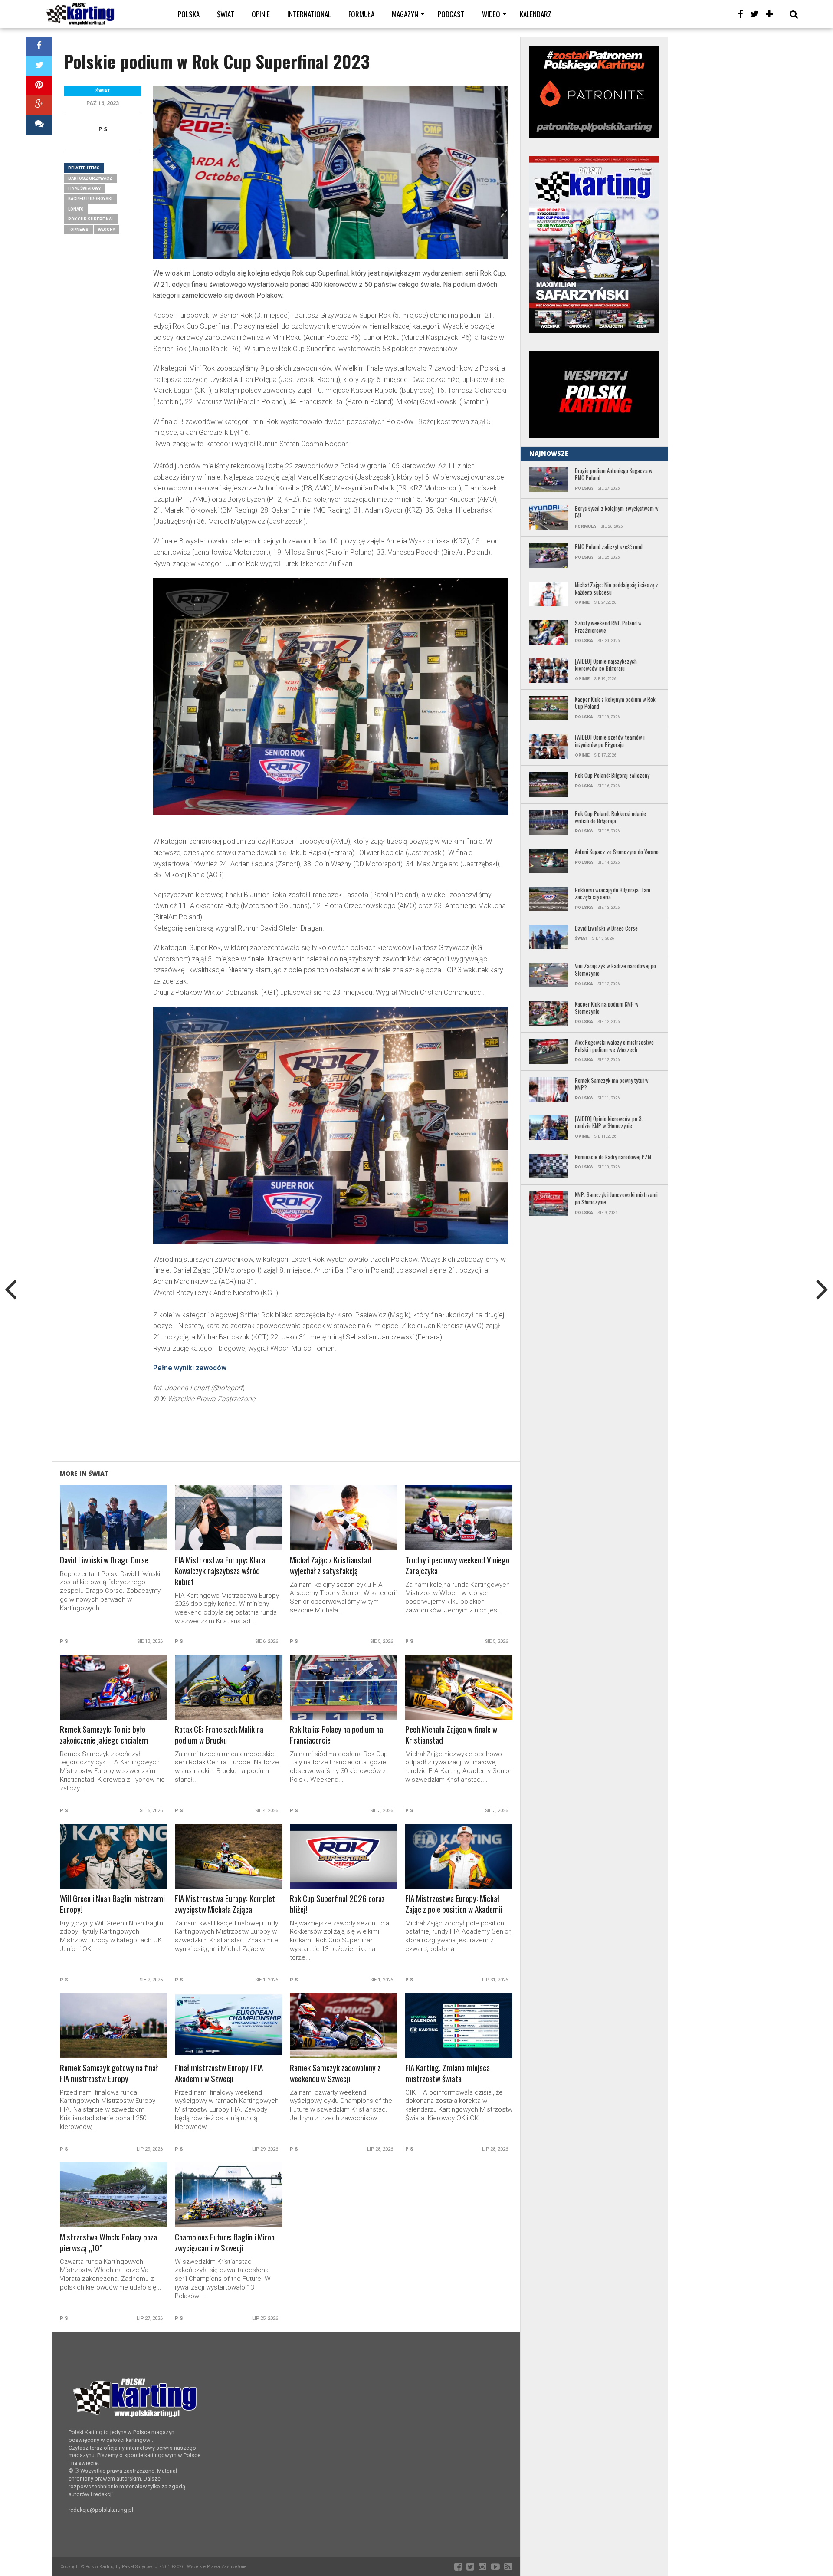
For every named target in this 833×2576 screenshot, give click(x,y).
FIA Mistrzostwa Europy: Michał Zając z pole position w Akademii (454, 1904)
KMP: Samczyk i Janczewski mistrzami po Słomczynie (616, 1199)
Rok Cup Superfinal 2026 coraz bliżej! (337, 1904)
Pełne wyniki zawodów (190, 1368)
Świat (226, 14)
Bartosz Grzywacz (90, 178)
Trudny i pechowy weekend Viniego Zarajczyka (457, 1566)
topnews (78, 229)
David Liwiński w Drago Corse (104, 1560)
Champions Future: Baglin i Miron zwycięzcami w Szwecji (225, 2243)
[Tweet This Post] (39, 66)
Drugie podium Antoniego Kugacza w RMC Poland (614, 475)
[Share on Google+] (39, 105)
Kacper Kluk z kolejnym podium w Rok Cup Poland (615, 703)
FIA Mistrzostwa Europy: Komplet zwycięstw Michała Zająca (225, 1904)
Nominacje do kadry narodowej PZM (613, 1157)
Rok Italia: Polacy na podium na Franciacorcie (336, 1735)
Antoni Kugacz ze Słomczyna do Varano (617, 852)
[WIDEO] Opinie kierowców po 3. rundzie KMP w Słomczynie (609, 1123)
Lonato (76, 209)
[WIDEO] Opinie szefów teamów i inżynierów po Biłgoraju (610, 741)
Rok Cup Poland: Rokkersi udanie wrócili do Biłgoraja (610, 818)
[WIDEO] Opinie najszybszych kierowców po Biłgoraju (606, 665)
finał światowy (84, 188)
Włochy (107, 229)
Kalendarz (536, 14)
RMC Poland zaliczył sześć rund (609, 547)
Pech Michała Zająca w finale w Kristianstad (451, 1735)
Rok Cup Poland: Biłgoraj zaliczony (612, 776)
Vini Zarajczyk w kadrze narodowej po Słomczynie (615, 970)
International (309, 14)
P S (103, 129)
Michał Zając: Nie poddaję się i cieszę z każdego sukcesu (617, 589)
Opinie (261, 14)
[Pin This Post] (39, 86)
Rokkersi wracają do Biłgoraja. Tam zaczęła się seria (613, 894)
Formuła (361, 14)
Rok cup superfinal (91, 219)
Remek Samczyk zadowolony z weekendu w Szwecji (335, 2073)
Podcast (451, 14)
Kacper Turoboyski (90, 199)
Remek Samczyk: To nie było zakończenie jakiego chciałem (104, 1735)
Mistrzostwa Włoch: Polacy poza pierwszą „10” (108, 2243)
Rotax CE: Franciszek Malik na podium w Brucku (219, 1735)
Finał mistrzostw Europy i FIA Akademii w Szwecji (219, 2073)
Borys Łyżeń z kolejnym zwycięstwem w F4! (617, 512)
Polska (189, 14)
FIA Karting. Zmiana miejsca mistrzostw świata (448, 2073)
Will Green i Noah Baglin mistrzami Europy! (112, 1904)
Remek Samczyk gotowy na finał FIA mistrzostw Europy (109, 2073)
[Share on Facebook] (39, 47)
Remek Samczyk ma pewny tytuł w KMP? (612, 1084)
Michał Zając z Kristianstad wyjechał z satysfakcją (331, 1566)
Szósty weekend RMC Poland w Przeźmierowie (608, 627)
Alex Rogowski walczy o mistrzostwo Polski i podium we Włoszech (614, 1046)
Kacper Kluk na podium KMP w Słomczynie (607, 1008)
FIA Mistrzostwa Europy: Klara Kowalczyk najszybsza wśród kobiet (220, 1571)
